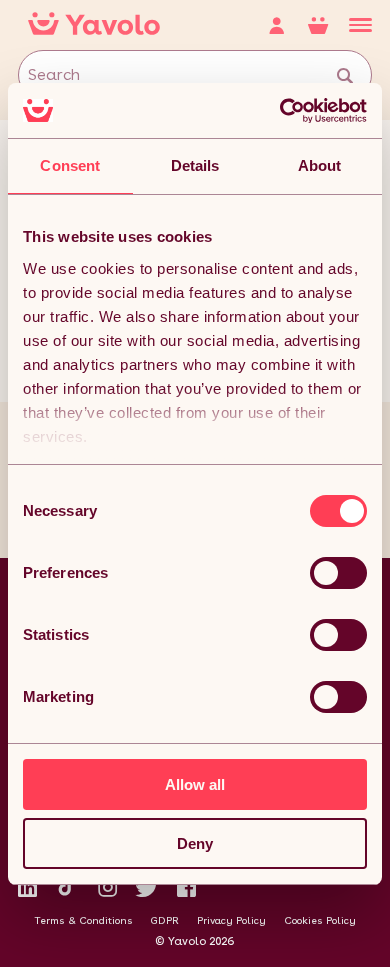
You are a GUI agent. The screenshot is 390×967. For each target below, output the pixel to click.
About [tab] (320, 165)
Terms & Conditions (83, 920)
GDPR (165, 920)
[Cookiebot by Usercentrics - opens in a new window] (280, 111)
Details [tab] (195, 165)
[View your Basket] (328, 25)
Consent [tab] (70, 165)
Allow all (195, 784)
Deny (195, 843)
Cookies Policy (320, 920)
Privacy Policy (231, 920)
